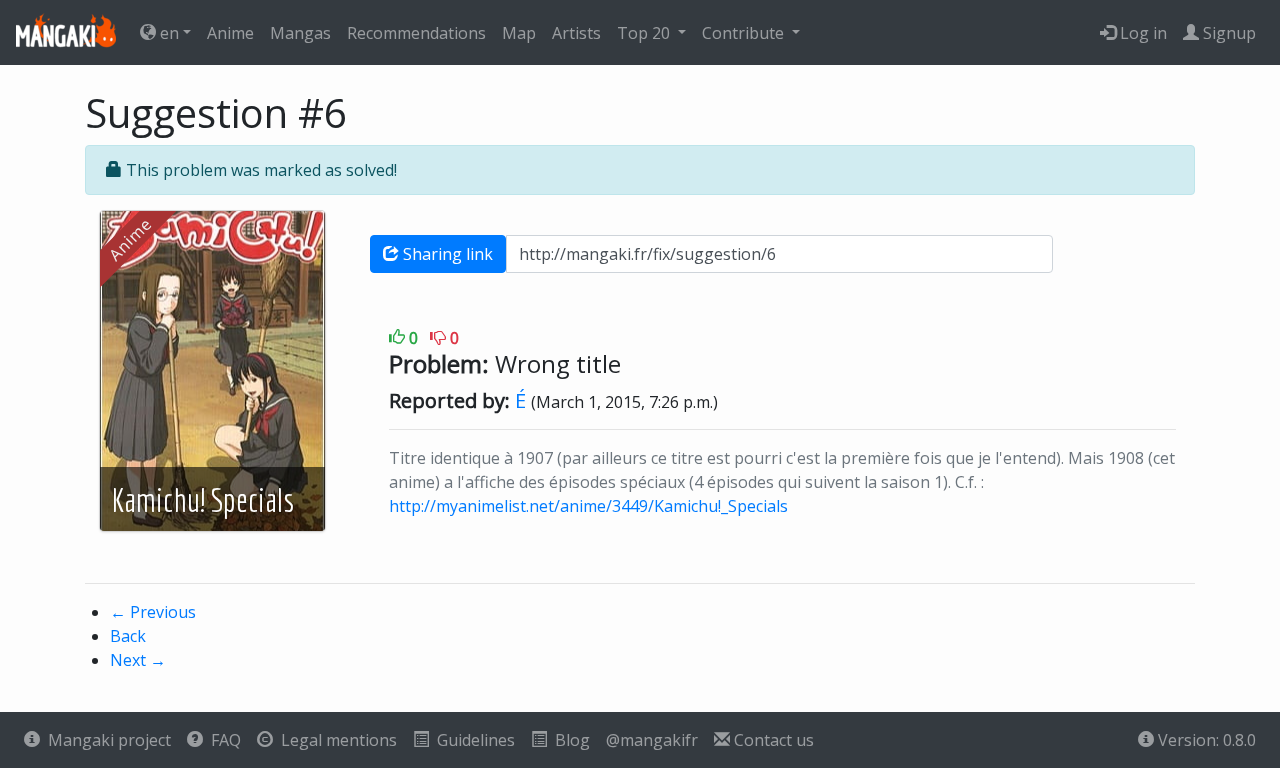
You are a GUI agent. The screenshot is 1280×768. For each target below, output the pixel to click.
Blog (568, 740)
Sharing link (446, 254)
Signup (1227, 33)
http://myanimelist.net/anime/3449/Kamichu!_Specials (588, 506)
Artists (576, 33)
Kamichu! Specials (203, 500)
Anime (230, 33)
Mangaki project (105, 740)
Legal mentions (335, 740)
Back (128, 636)
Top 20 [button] (645, 33)
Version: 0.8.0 (1205, 740)
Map (519, 33)
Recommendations (416, 33)
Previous (153, 612)
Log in (1141, 33)
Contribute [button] (745, 33)
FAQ (222, 740)
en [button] (167, 33)
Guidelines (472, 740)
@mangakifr (652, 740)
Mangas (300, 33)
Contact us (772, 740)
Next (138, 660)
